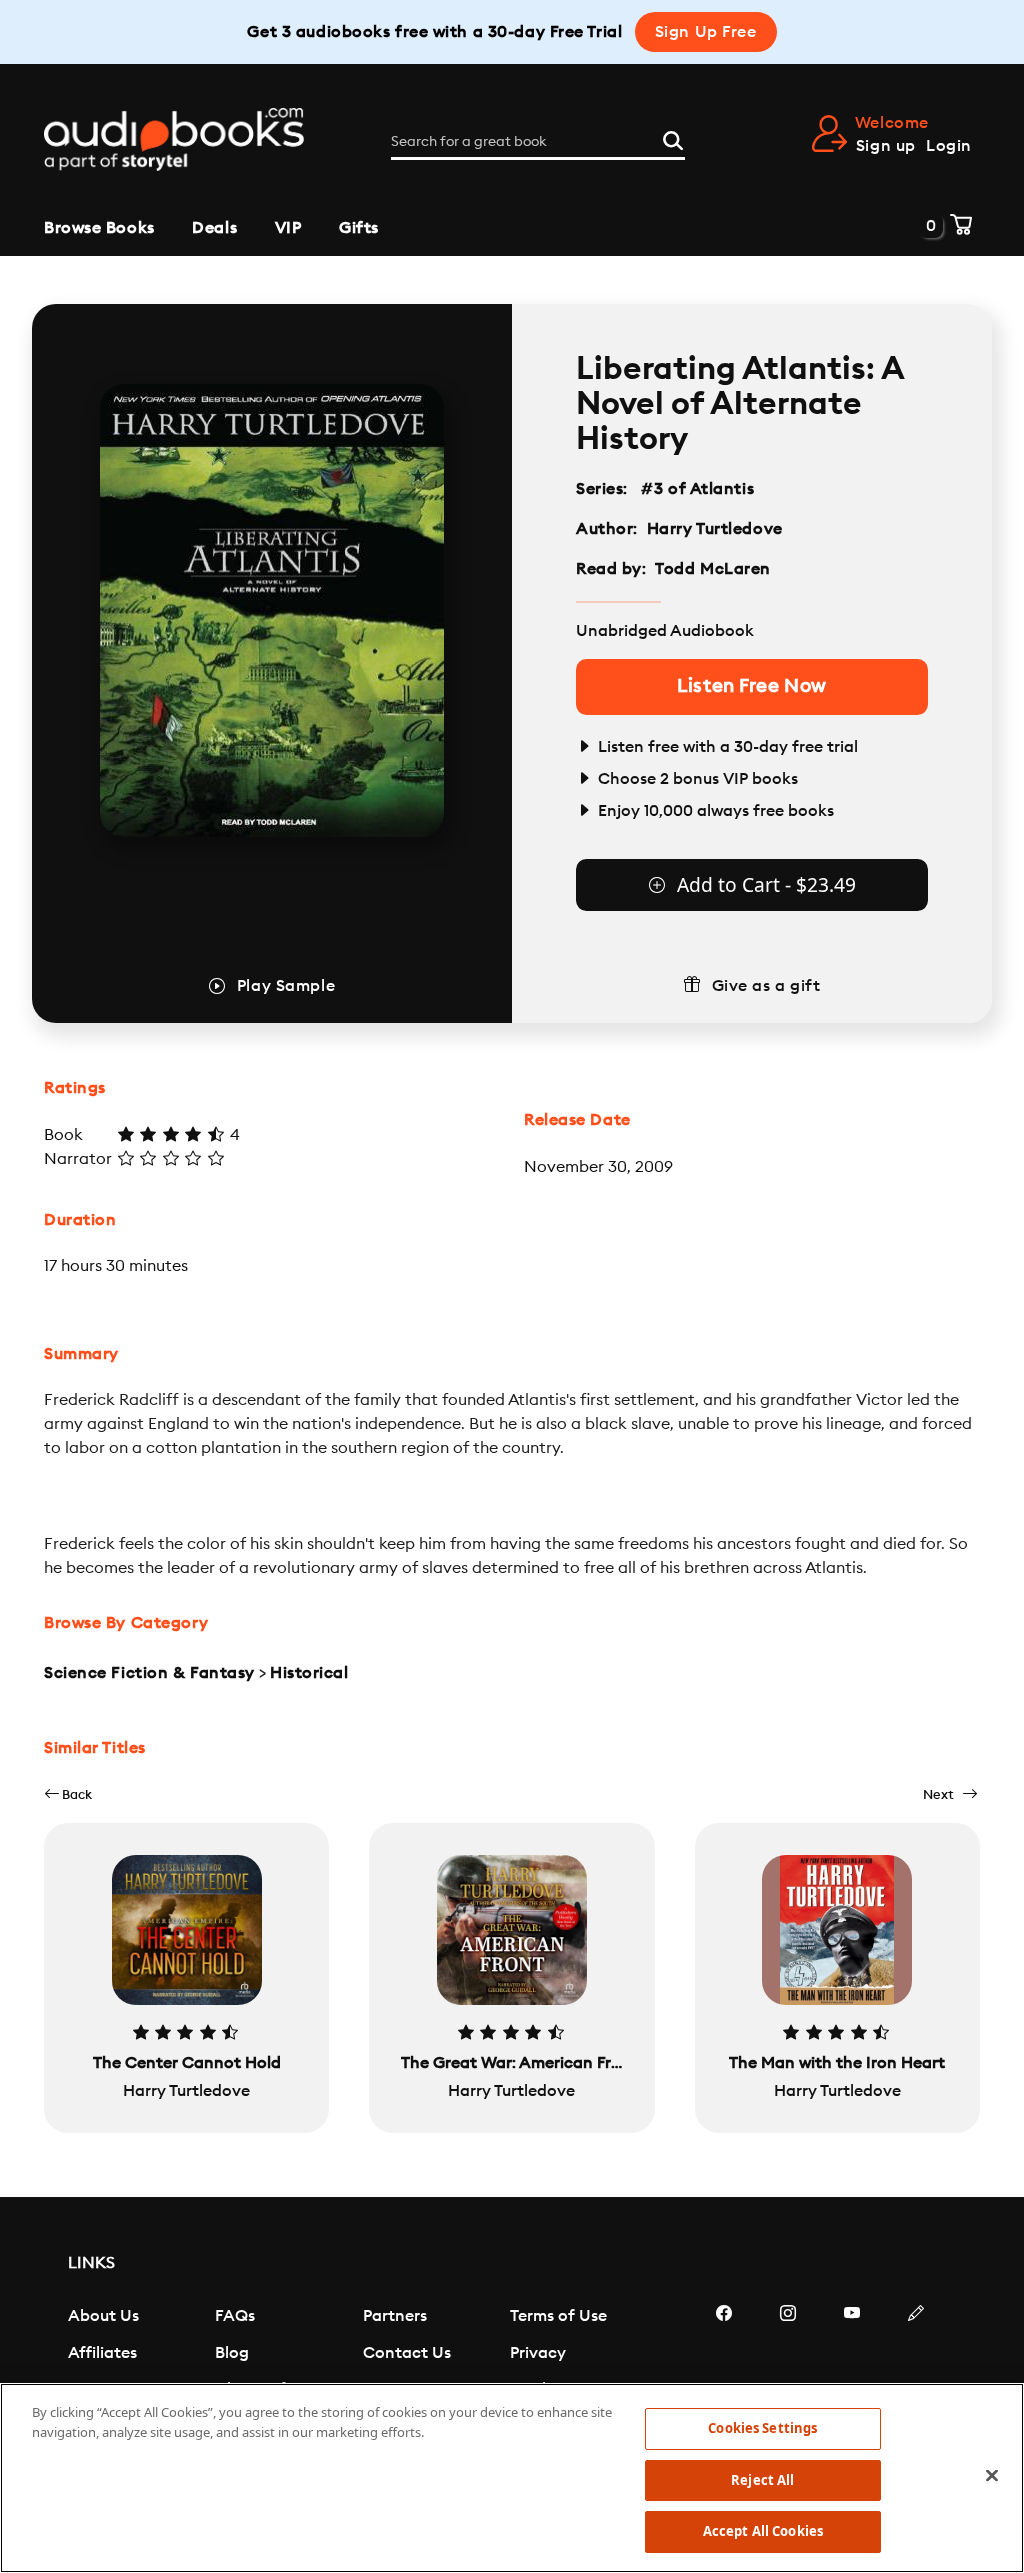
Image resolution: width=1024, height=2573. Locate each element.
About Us (103, 2316)
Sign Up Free (706, 32)
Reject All (762, 2480)
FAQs (235, 2316)
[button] (68, 1794)
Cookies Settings (762, 2428)
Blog (232, 2353)
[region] (512, 2478)
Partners (395, 2316)
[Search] (673, 138)
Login (949, 146)
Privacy (538, 2353)
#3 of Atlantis (698, 489)
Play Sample (286, 986)
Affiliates (102, 2353)
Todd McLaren (713, 569)
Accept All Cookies (763, 2531)
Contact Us (407, 2353)
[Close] (992, 2476)
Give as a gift (766, 986)
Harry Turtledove (715, 529)
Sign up (886, 146)
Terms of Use (558, 2316)
